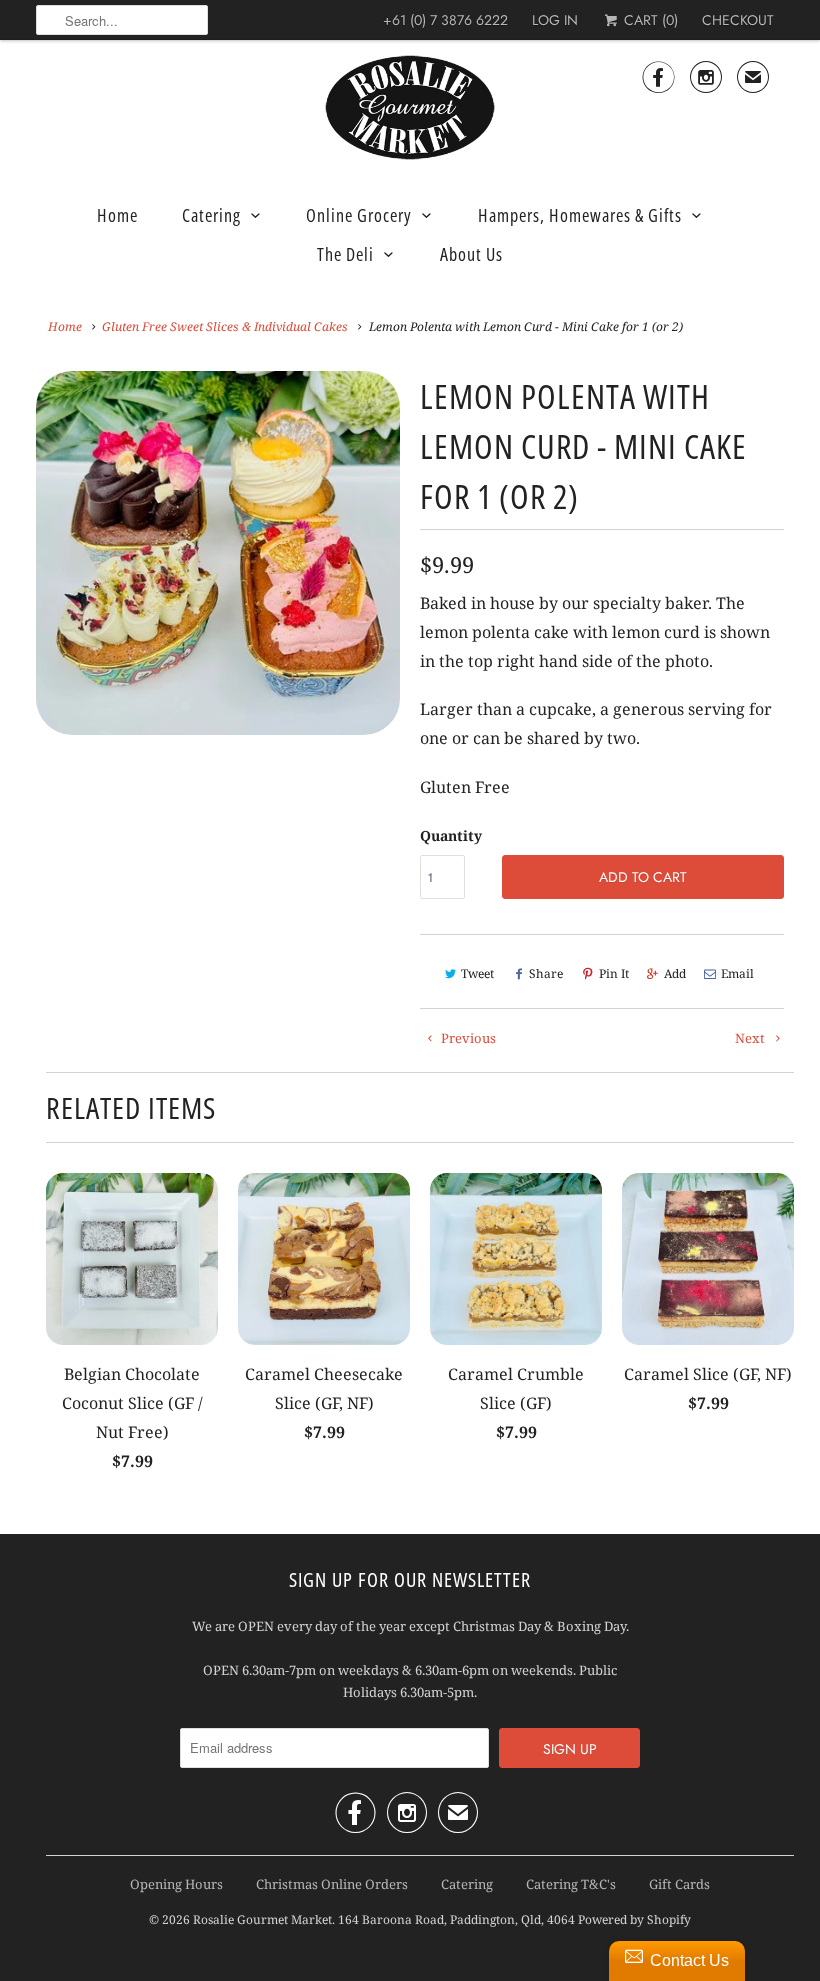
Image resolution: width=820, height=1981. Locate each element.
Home (117, 215)
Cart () (649, 20)
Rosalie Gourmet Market (262, 1919)
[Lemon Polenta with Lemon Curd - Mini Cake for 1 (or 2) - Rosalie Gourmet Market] (218, 553)
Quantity (451, 835)
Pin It (614, 973)
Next (751, 1038)
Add (675, 973)
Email (737, 973)
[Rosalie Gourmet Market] (410, 108)
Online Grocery (359, 215)
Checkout (738, 20)
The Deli (345, 254)
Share (546, 973)
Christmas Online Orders (332, 1884)
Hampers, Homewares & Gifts (580, 215)
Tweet (477, 973)
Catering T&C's (571, 1884)
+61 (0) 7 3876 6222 (445, 20)
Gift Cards (679, 1884)
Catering (211, 215)
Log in (555, 20)
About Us (471, 254)
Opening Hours (176, 1884)
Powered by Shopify (634, 1919)
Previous (467, 1038)
